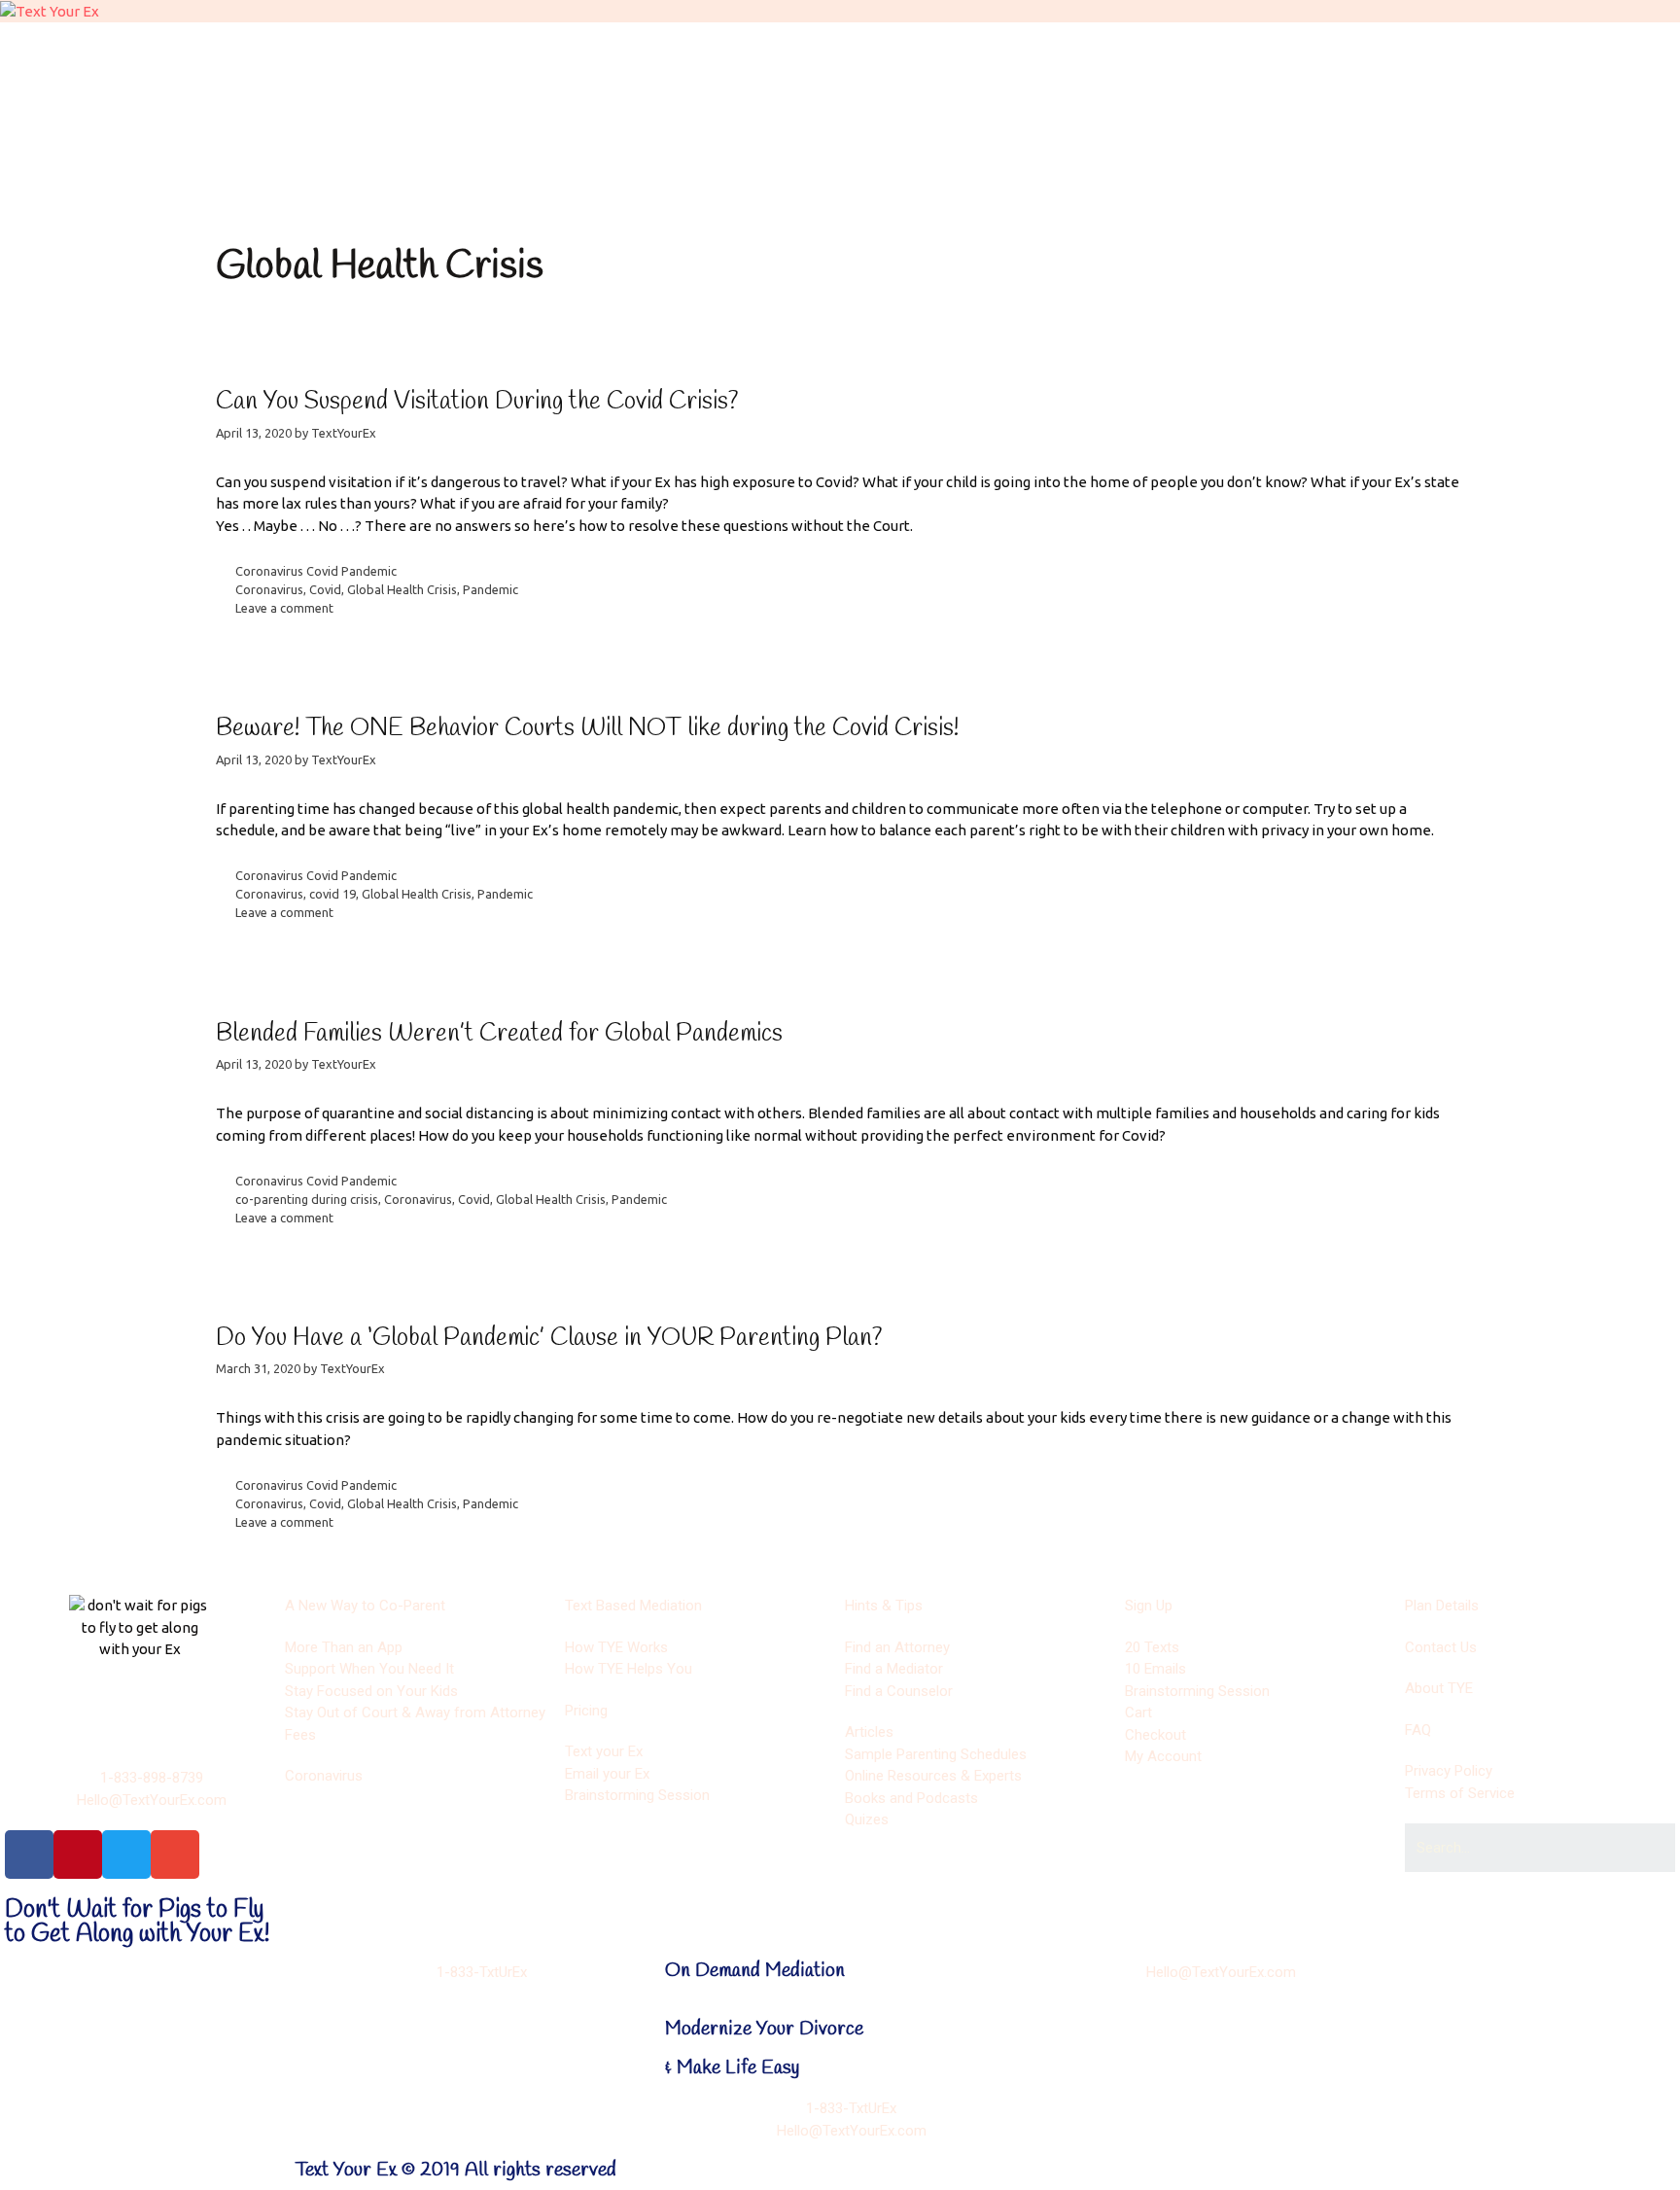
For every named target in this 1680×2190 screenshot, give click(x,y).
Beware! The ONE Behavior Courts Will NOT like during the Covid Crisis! (587, 729)
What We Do (315, 50)
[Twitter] (126, 1854)
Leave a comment (284, 608)
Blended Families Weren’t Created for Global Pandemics (499, 1034)
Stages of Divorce (628, 50)
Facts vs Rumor (321, 159)
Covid (325, 589)
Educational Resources (1136, 104)
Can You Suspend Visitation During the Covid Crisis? (477, 402)
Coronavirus (269, 589)
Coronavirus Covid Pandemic (316, 571)
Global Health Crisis (402, 589)
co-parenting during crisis (307, 1199)
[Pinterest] (78, 1854)
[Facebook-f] (29, 1854)
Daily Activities (583, 104)
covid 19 (332, 894)
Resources (933, 50)
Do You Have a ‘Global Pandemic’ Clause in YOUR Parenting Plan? (549, 1339)
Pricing (1205, 50)
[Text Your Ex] (50, 10)
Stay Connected (904, 159)
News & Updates (612, 159)
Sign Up (298, 104)
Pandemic (490, 589)
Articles (847, 104)
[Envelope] (175, 1854)
